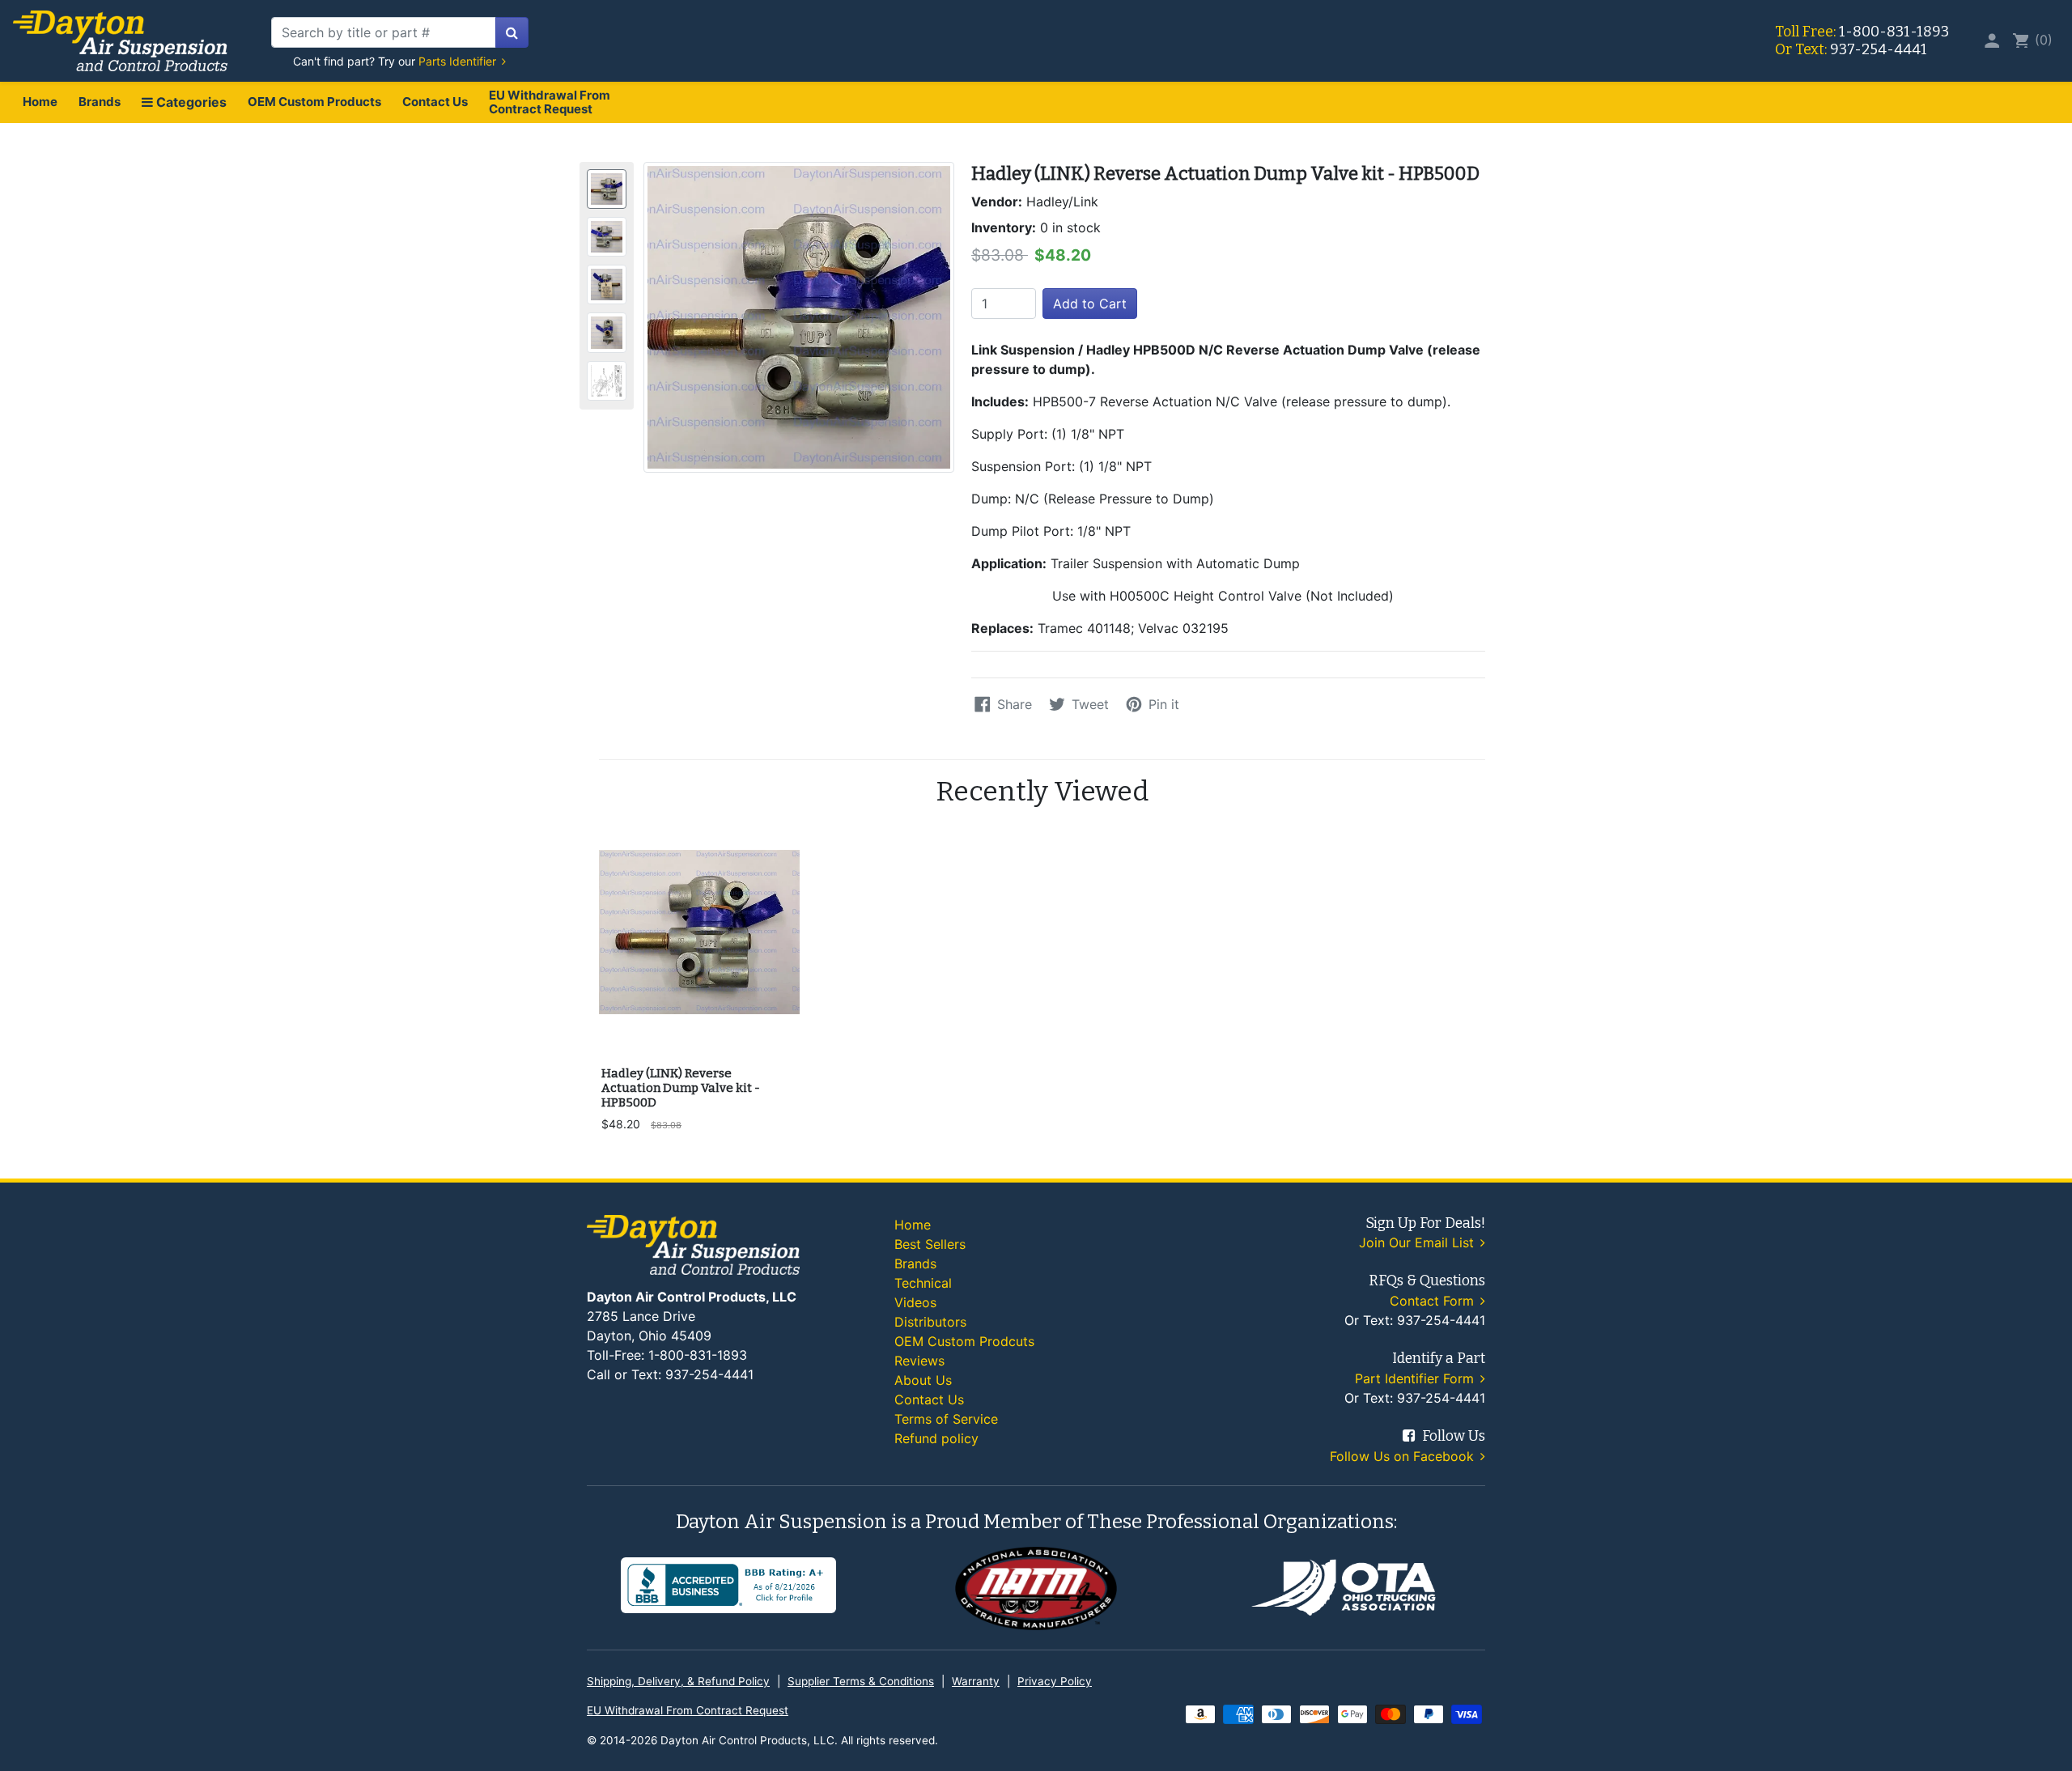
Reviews (919, 1361)
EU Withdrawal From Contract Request (550, 102)
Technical (923, 1283)
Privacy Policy (1055, 1681)
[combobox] (384, 32)
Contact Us (435, 102)
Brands (100, 102)
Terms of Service (946, 1419)
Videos (915, 1302)
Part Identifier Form (1416, 1378)
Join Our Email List (1418, 1242)
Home (40, 102)
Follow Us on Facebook (1404, 1456)
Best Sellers (930, 1244)
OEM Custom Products (314, 102)
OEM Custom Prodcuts (964, 1341)
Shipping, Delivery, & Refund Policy (678, 1681)
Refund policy (936, 1438)
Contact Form (1434, 1301)
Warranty (976, 1681)
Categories (190, 102)
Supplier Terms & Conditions (861, 1681)
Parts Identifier (459, 61)
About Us (923, 1380)
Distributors (930, 1322)
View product (699, 1036)
